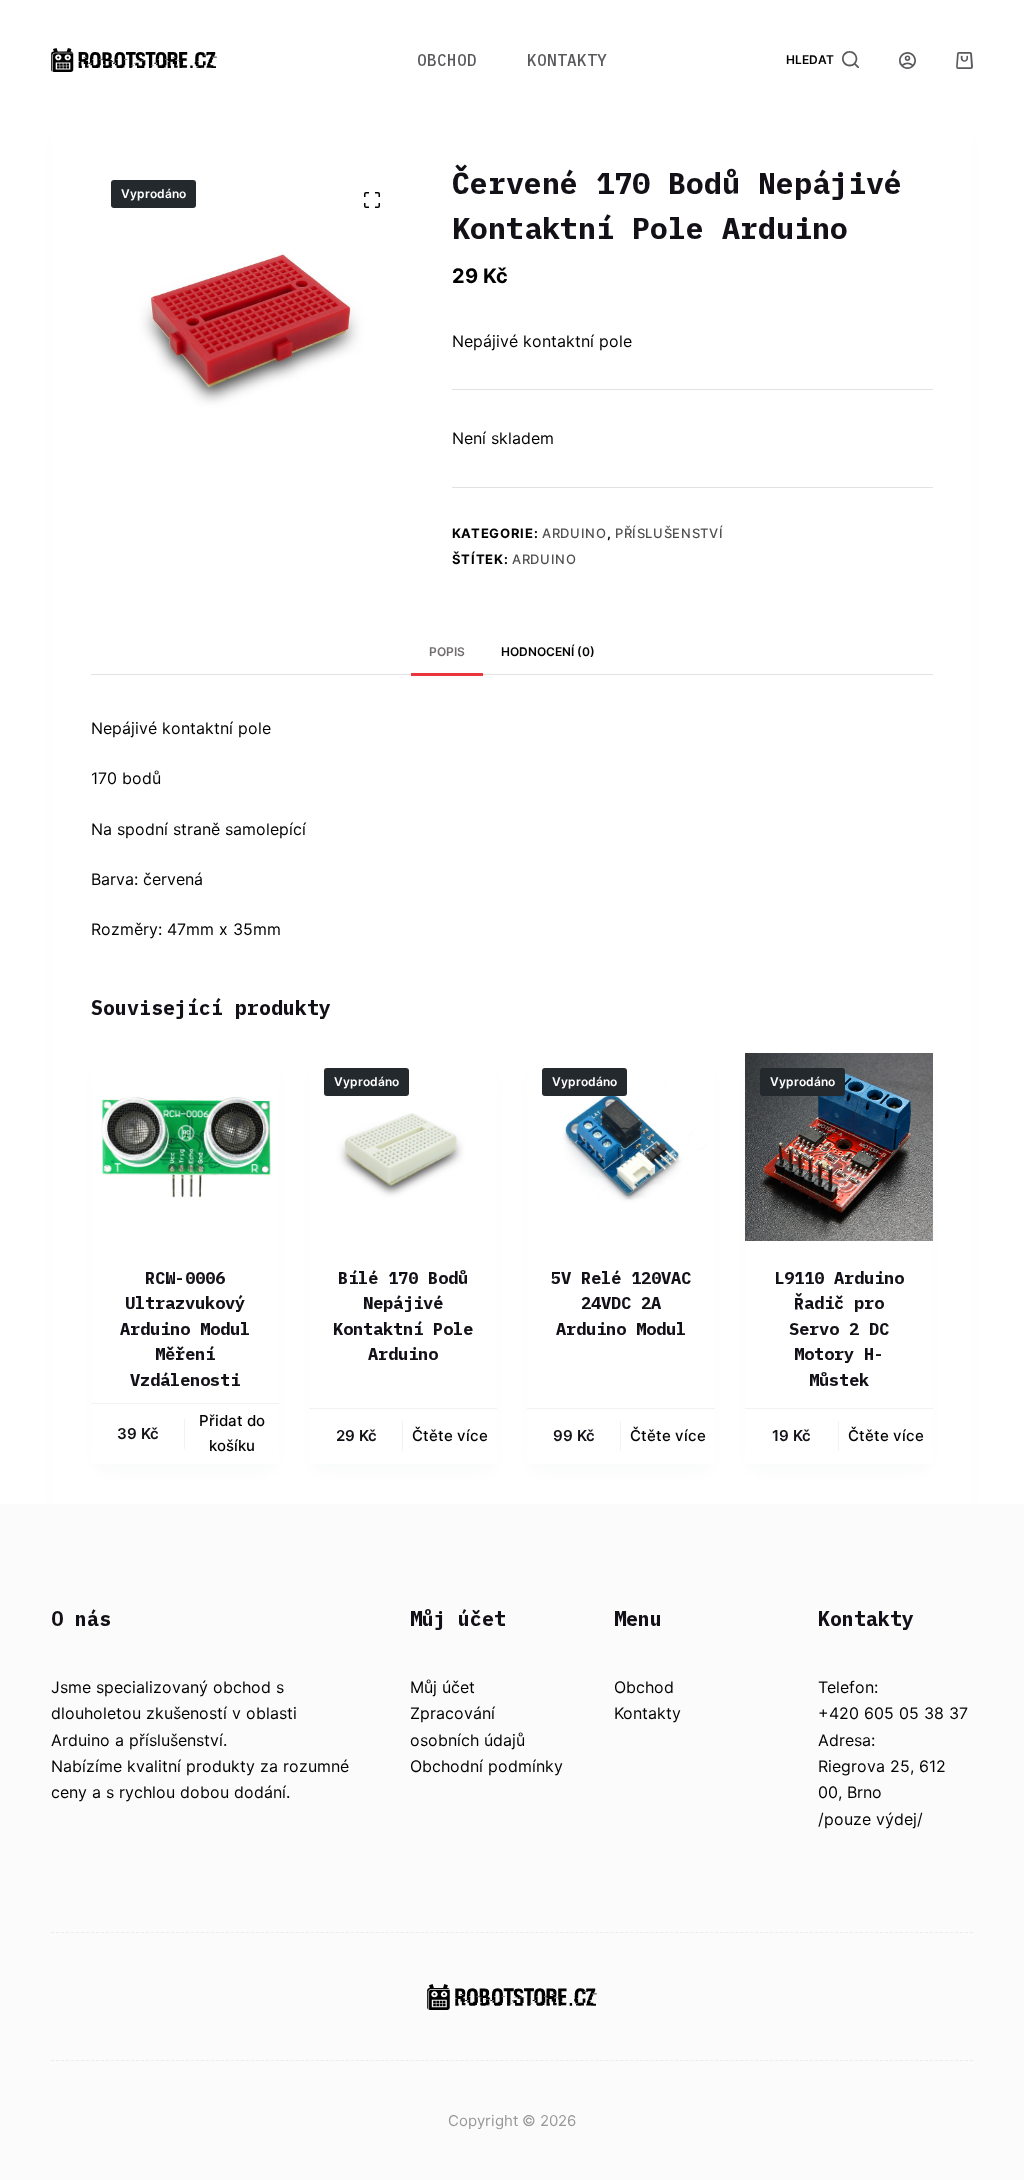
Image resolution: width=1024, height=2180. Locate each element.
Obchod (447, 60)
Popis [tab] (447, 651)
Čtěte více (450, 1435)
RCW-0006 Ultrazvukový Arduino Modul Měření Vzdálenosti (185, 1329)
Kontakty (567, 60)
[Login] (907, 60)
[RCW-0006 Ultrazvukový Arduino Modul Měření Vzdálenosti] (185, 1147)
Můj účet (442, 1687)
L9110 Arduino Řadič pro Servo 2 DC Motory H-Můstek (839, 1329)
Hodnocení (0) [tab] (548, 651)
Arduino (574, 533)
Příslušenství (669, 533)
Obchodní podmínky (486, 1766)
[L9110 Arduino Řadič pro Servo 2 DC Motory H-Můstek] (839, 1147)
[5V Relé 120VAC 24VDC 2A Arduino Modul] (621, 1147)
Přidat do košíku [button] (232, 1433)
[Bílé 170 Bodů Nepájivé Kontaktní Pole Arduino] (403, 1147)
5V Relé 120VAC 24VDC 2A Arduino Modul (621, 1303)
